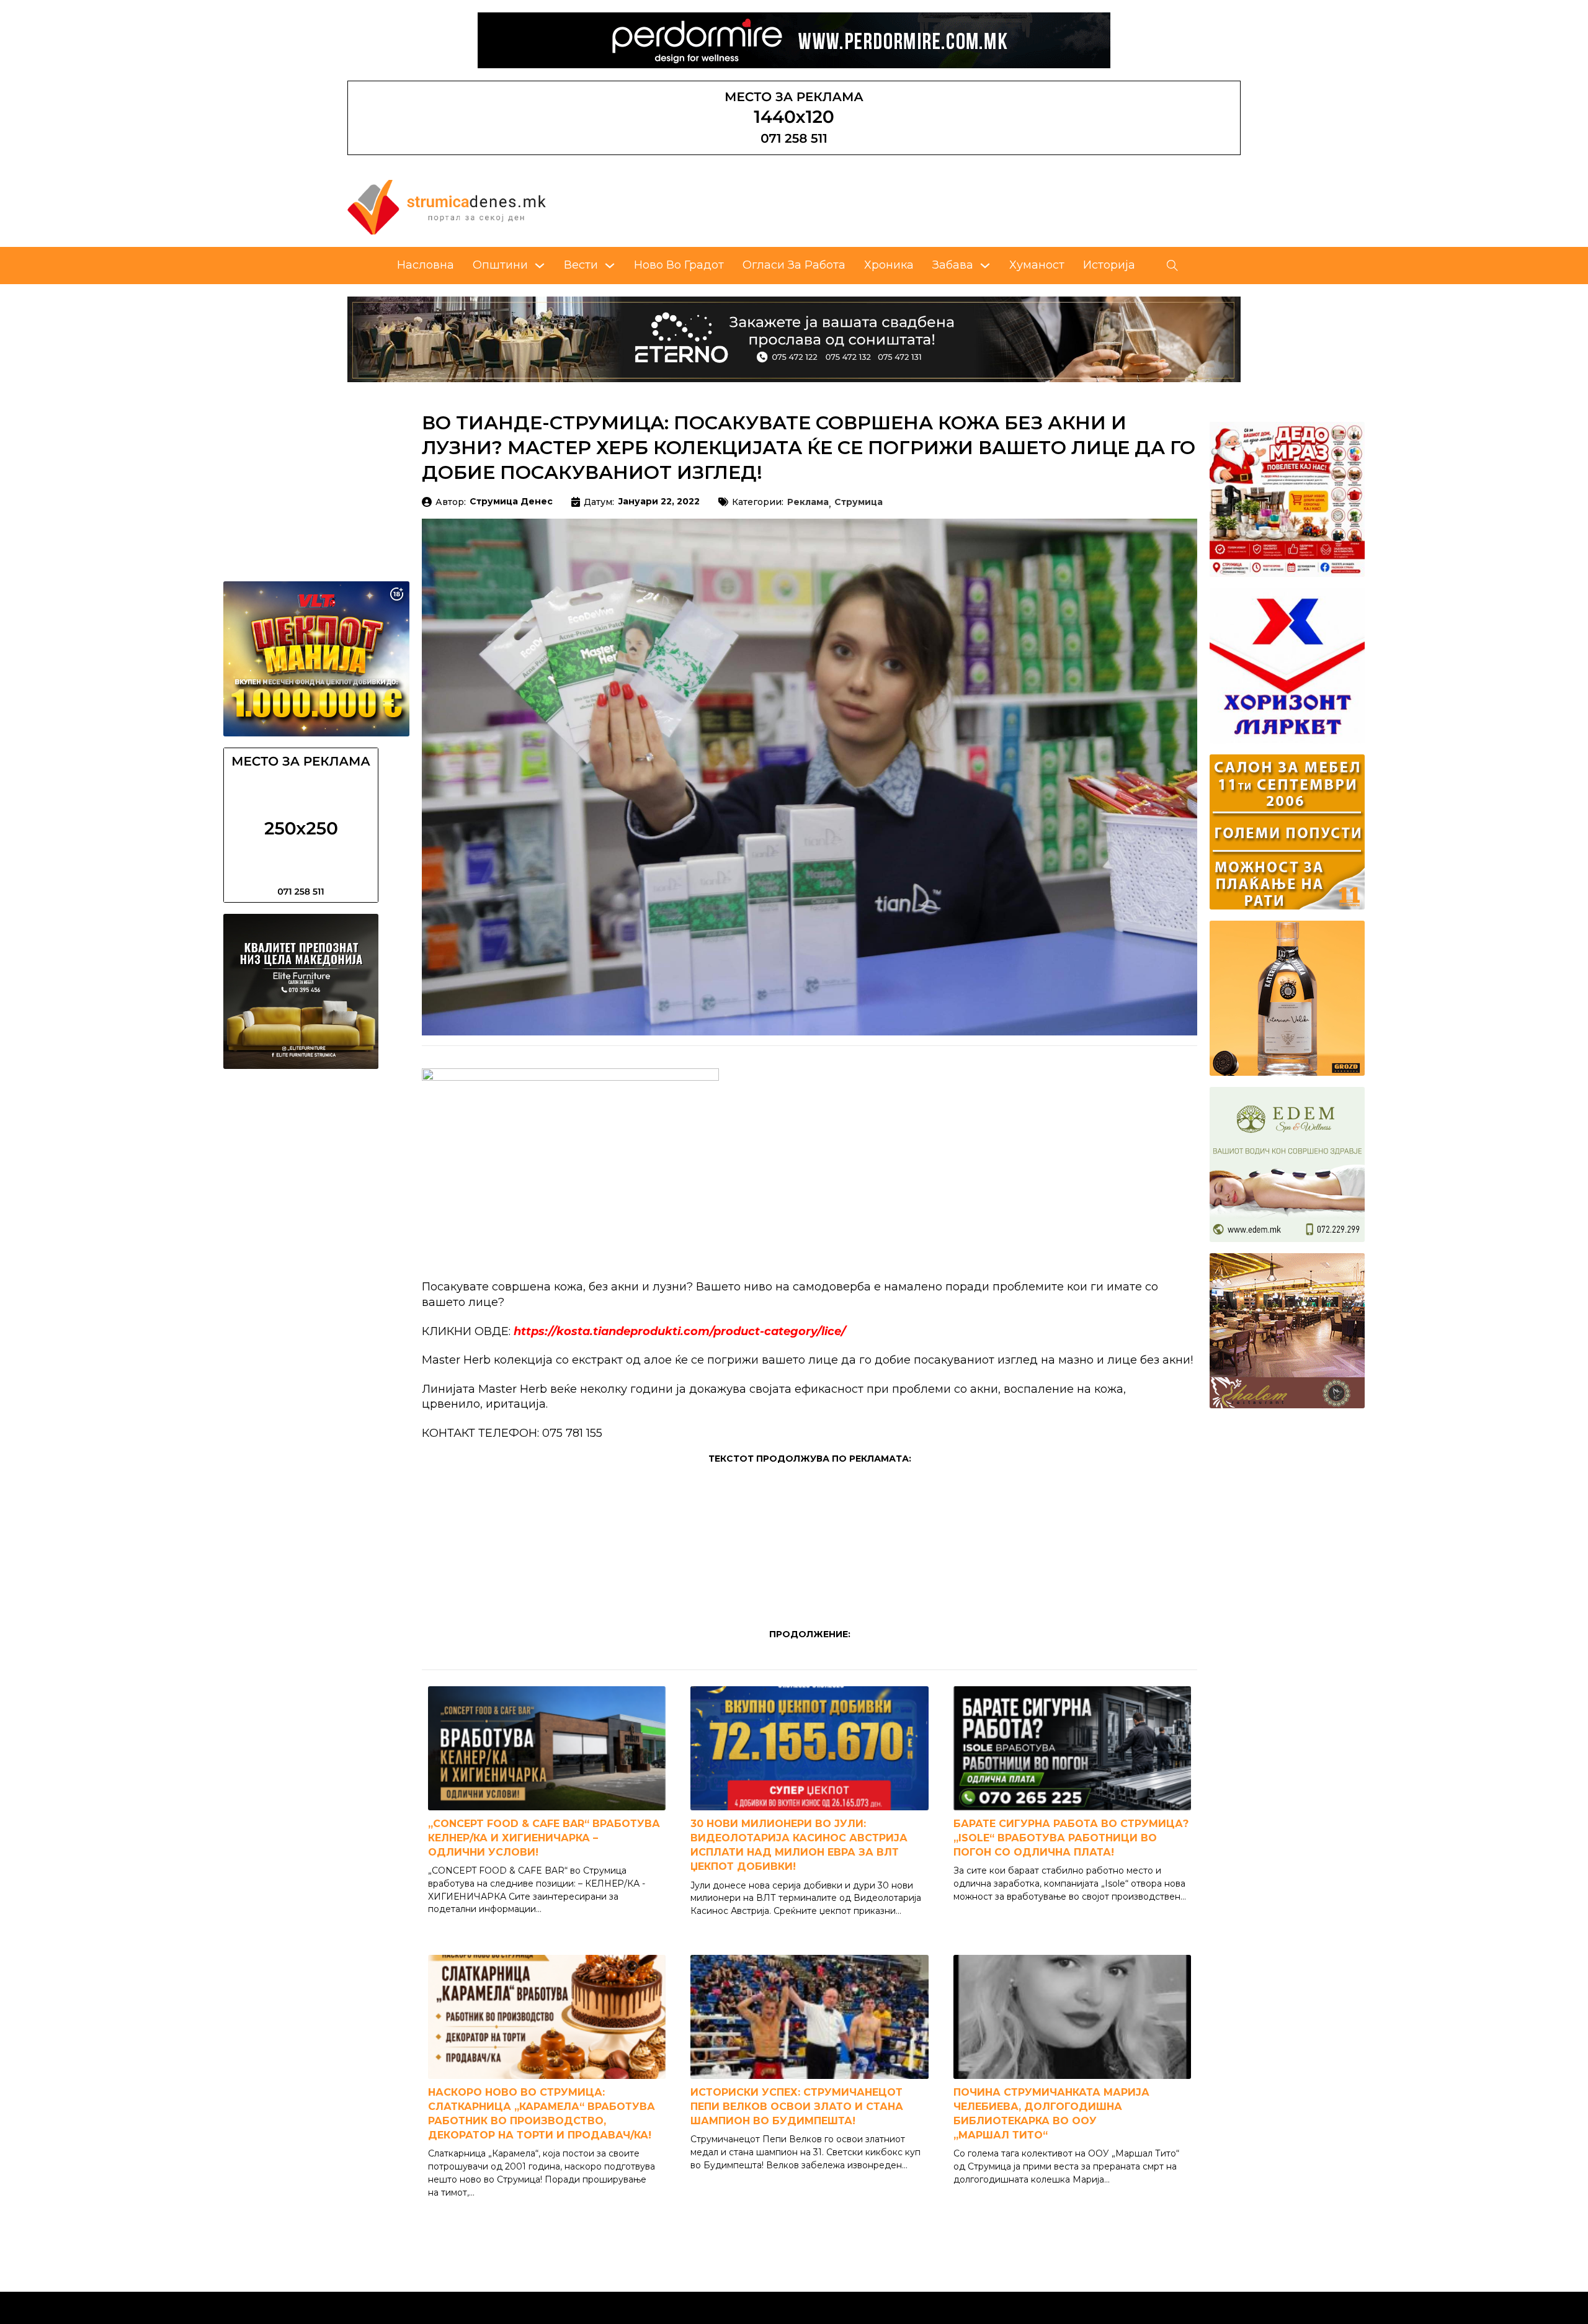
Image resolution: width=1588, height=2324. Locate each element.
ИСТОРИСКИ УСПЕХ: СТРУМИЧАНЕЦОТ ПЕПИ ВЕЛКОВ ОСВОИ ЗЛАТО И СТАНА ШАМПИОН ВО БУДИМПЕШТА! (797, 2107)
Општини (500, 265)
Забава (953, 265)
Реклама (808, 503)
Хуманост (1037, 265)
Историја (1109, 265)
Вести (581, 265)
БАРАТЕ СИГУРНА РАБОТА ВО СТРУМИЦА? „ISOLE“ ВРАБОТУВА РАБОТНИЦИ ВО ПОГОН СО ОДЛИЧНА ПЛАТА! (1071, 1838)
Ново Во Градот (679, 265)
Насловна (426, 265)
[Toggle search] (1172, 266)
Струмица (859, 503)
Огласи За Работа (794, 265)
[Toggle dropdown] (540, 266)
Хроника (889, 265)
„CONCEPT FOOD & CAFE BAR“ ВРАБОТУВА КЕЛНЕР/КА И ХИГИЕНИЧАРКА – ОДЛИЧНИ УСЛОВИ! (544, 1838)
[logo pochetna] (447, 207)
